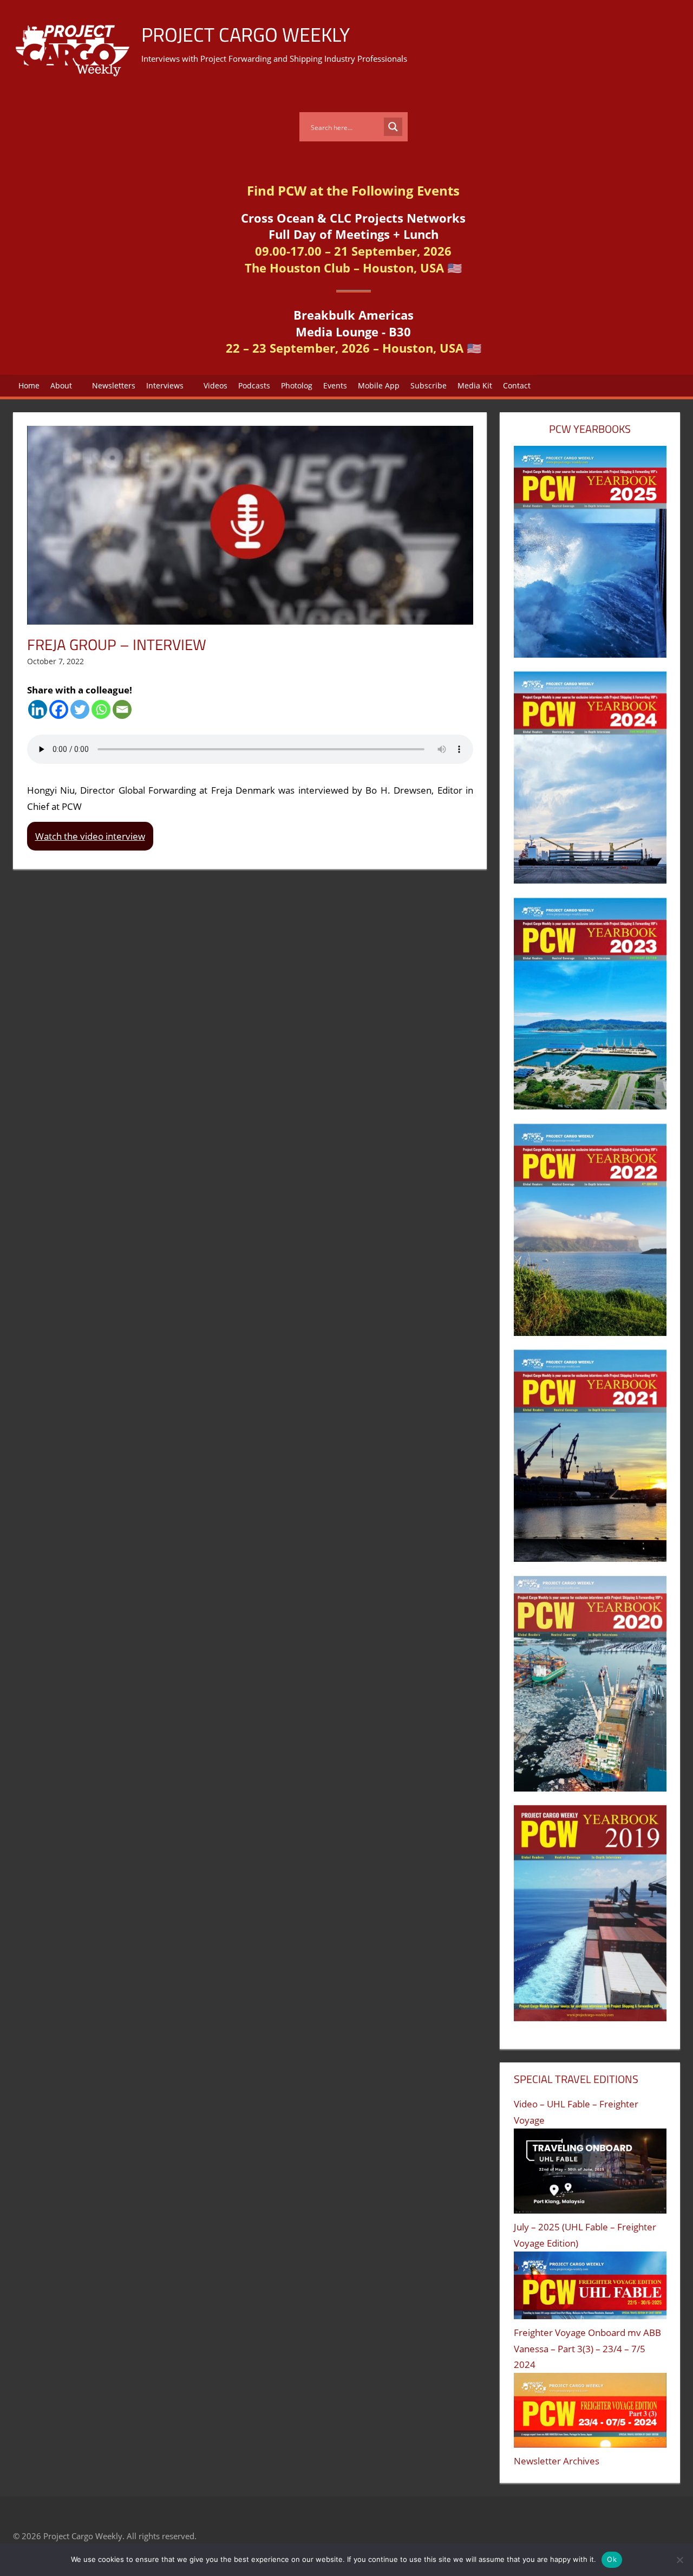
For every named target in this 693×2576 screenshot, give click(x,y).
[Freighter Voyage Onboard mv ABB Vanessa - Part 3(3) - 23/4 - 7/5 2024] (590, 2413)
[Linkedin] (38, 709)
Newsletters (114, 385)
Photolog (297, 385)
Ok (612, 2559)
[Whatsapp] (101, 709)
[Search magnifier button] (393, 127)
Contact (517, 385)
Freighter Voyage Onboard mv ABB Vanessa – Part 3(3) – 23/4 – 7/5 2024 (587, 2349)
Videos (215, 385)
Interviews (165, 385)
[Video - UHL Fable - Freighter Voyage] (590, 2174)
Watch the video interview (90, 836)
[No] (679, 2560)
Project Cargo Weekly (246, 34)
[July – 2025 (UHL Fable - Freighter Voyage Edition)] (590, 2288)
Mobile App (379, 385)
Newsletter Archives (557, 2461)
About (61, 385)
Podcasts (254, 385)
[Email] (122, 709)
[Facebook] (59, 709)
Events (335, 385)
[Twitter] (80, 709)
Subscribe (429, 385)
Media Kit (475, 385)
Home (29, 385)
